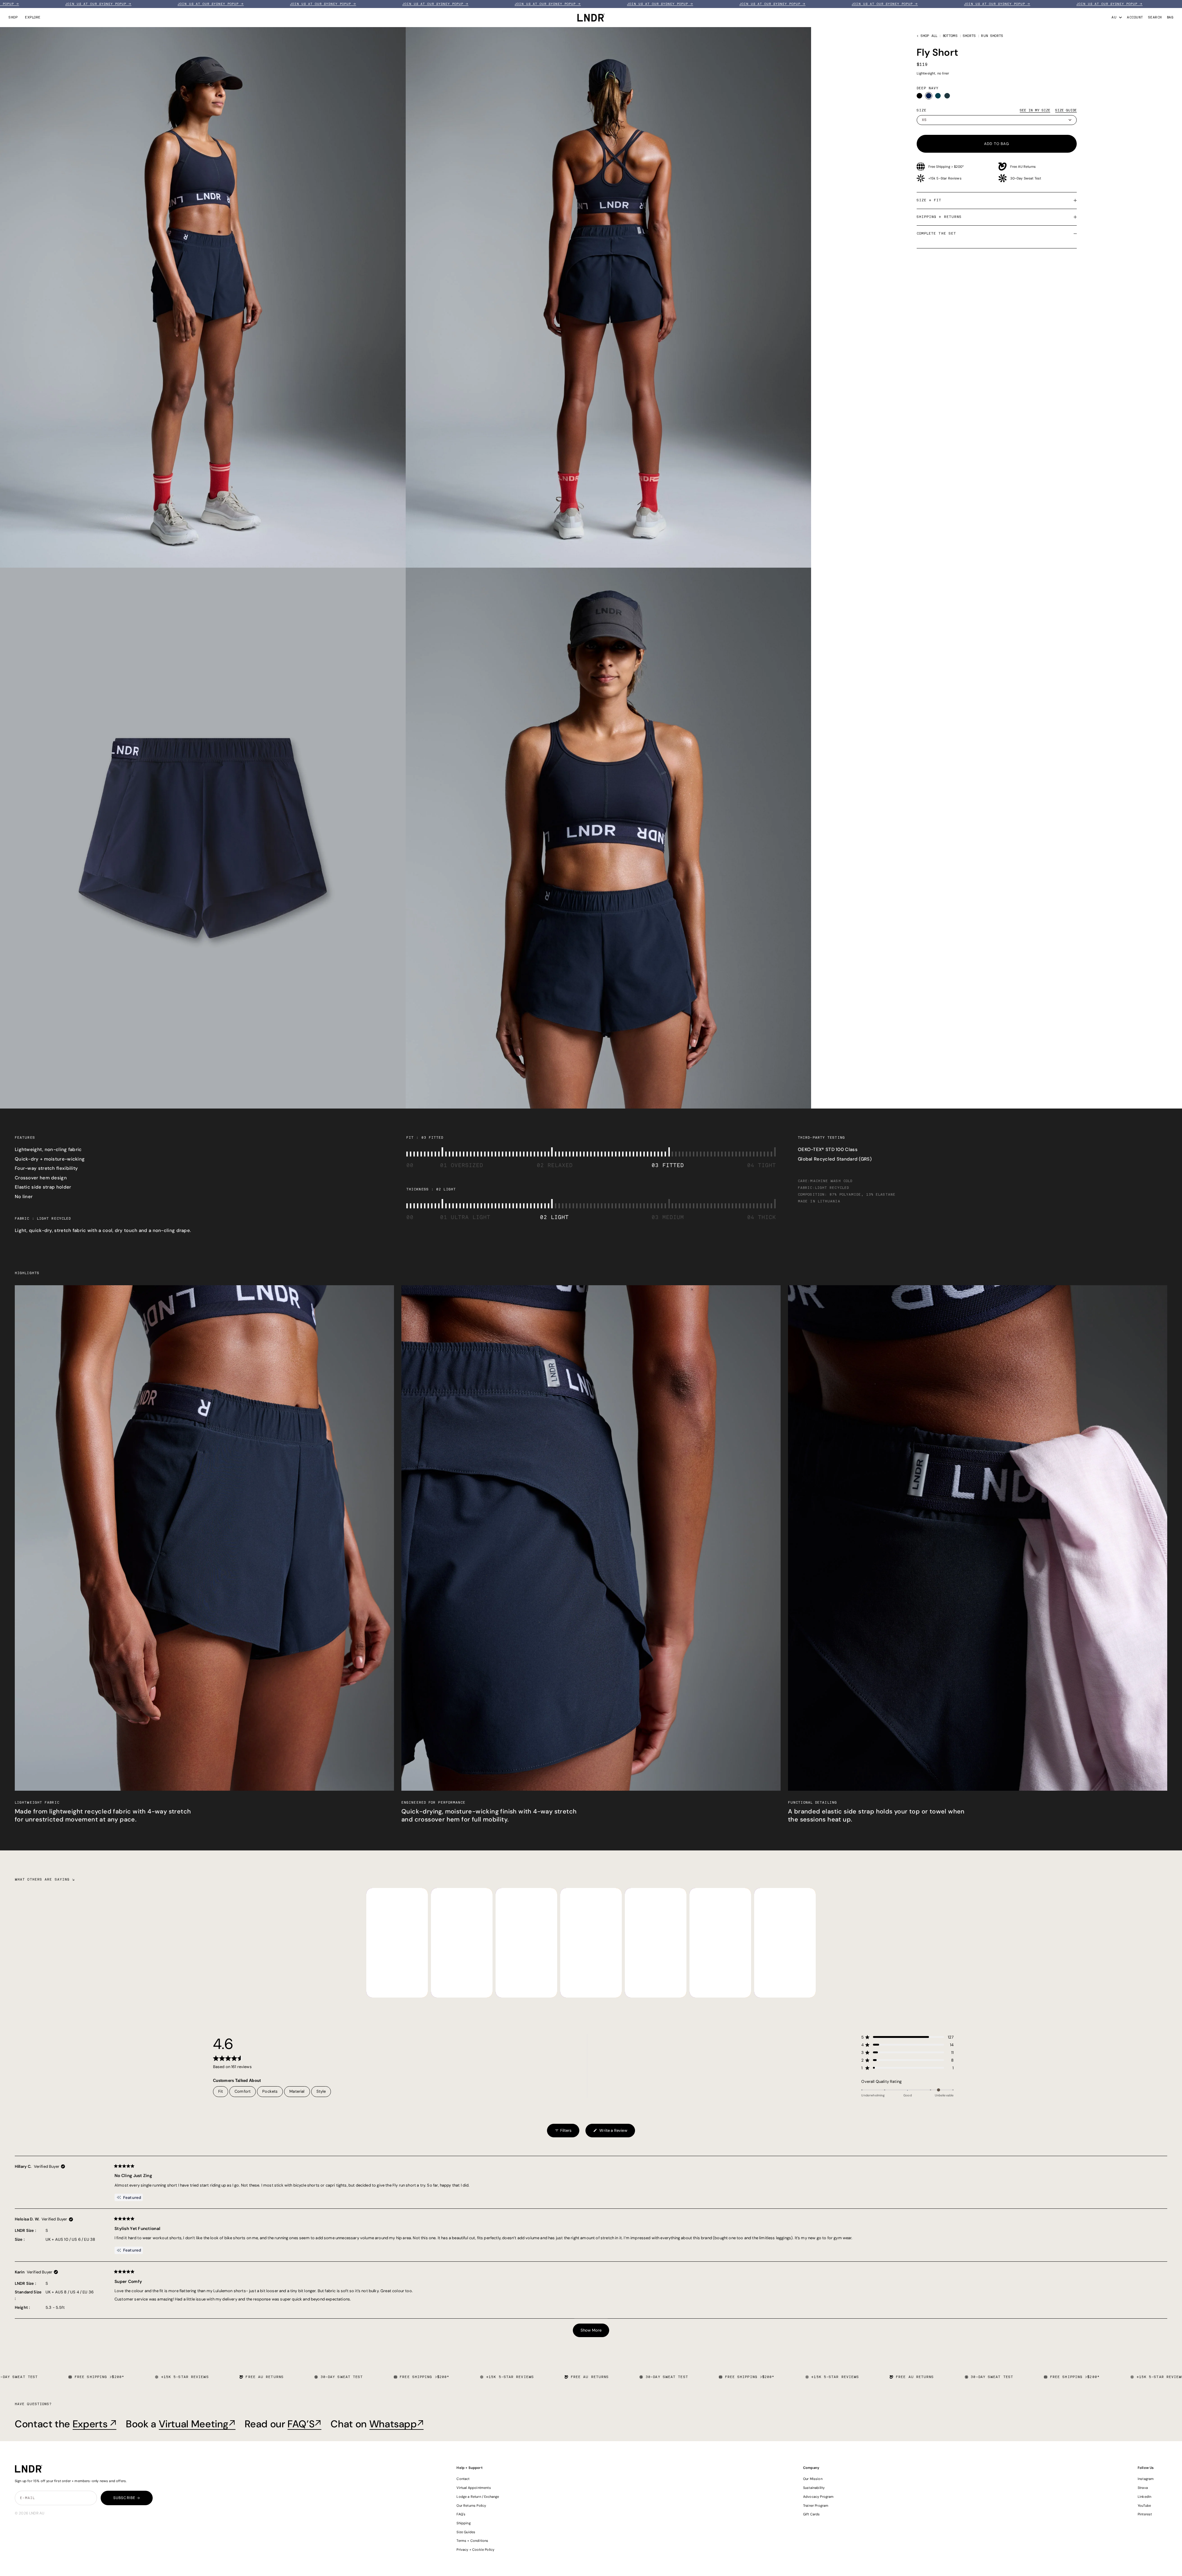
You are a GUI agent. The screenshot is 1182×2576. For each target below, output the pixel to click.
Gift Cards (812, 2514)
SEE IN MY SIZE (1035, 110)
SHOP (13, 17)
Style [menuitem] (321, 2091)
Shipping (463, 2523)
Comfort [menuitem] (243, 2091)
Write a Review (610, 2133)
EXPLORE (33, 17)
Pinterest (1145, 2514)
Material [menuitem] (297, 2091)
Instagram (1146, 2479)
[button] (907, 2037)
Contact (463, 2479)
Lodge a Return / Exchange (478, 2497)
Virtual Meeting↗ (197, 2424)
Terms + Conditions (472, 2541)
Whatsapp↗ (397, 2424)
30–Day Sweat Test (1026, 178)
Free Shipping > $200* (946, 167)
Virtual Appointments (474, 2488)
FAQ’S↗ (304, 2424)
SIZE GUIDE (1066, 110)
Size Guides (466, 2532)
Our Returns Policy (471, 2506)
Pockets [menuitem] (270, 2091)
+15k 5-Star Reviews (945, 178)
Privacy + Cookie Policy (475, 2550)
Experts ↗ (95, 2424)
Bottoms (950, 36)
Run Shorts (992, 36)
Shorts (969, 36)
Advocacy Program (818, 2497)
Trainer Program (816, 2506)
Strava (1143, 2488)
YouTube (1144, 2506)
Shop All (929, 36)
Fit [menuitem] (221, 2091)
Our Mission (813, 2479)
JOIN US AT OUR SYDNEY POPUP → (35, 4)
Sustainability (814, 2488)
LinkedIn (1144, 2497)
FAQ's (461, 2514)
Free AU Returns (1023, 167)
